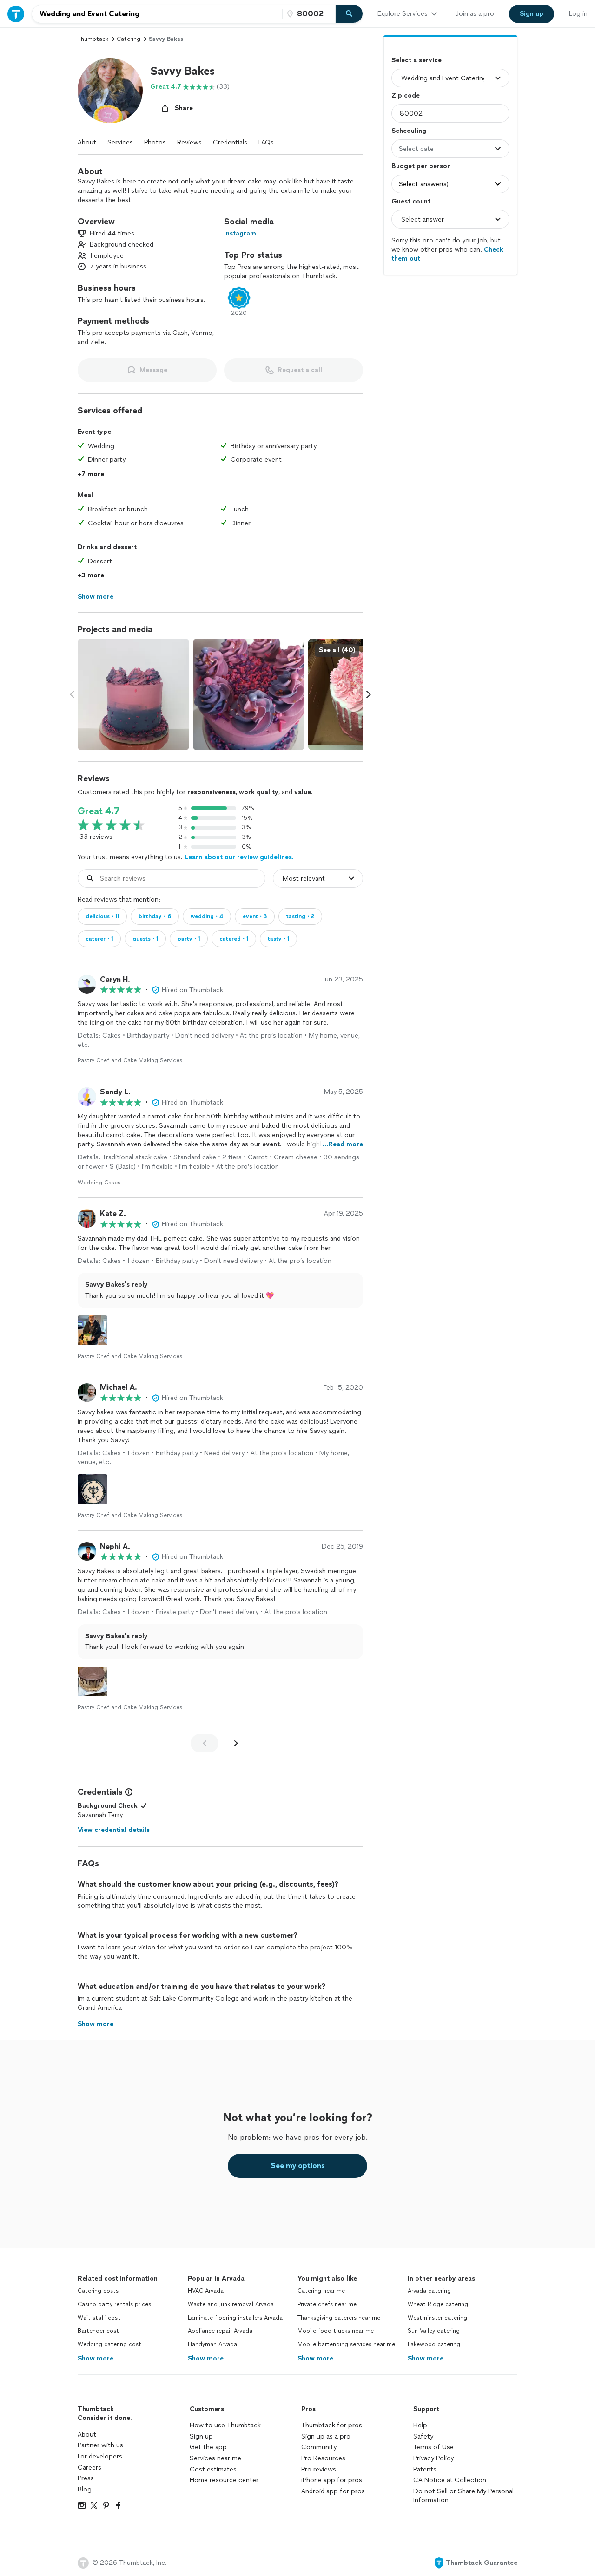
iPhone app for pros (332, 2480)
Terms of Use (433, 2447)
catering (129, 39)
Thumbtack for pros (332, 2425)
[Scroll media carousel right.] (369, 694)
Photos (155, 142)
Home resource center (224, 2480)
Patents (425, 2469)
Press (86, 2478)
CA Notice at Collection (450, 2480)
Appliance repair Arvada (220, 2331)
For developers (100, 2456)
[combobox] (157, 14)
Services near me (215, 2458)
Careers (89, 2468)
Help (420, 2425)
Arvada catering (429, 2291)
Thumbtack (93, 39)
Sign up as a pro (326, 2436)
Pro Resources (323, 2458)
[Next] (236, 1743)
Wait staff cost (99, 2318)
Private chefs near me (327, 2304)
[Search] (349, 14)
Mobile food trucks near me (336, 2331)
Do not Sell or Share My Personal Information (463, 2496)
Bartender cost (98, 2331)
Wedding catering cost (109, 2344)
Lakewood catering (434, 2344)
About (87, 142)
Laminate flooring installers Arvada (235, 2318)
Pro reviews (319, 2469)
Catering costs (98, 2291)
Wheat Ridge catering (438, 2304)
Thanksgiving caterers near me (339, 2318)
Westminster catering (437, 2318)
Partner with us (100, 2445)
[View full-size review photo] (93, 1330)
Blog (85, 2489)
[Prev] (205, 1743)
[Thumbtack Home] (16, 14)
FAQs (266, 142)
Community (319, 2447)
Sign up (201, 2436)
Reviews (189, 142)
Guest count (411, 201)
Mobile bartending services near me (346, 2344)
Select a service (416, 60)
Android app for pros (333, 2491)
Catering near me (321, 2291)
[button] (110, 91)
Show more (96, 2358)
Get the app (208, 2447)
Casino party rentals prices (114, 2304)
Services (120, 142)
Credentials (230, 142)
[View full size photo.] (133, 694)
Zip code (406, 95)
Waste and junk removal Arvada (231, 2304)
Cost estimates (213, 2469)
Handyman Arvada (212, 2344)
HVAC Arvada (206, 2291)
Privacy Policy (433, 2458)
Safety (423, 2436)
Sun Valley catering (434, 2331)
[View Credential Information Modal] (128, 1792)
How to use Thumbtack (225, 2425)
